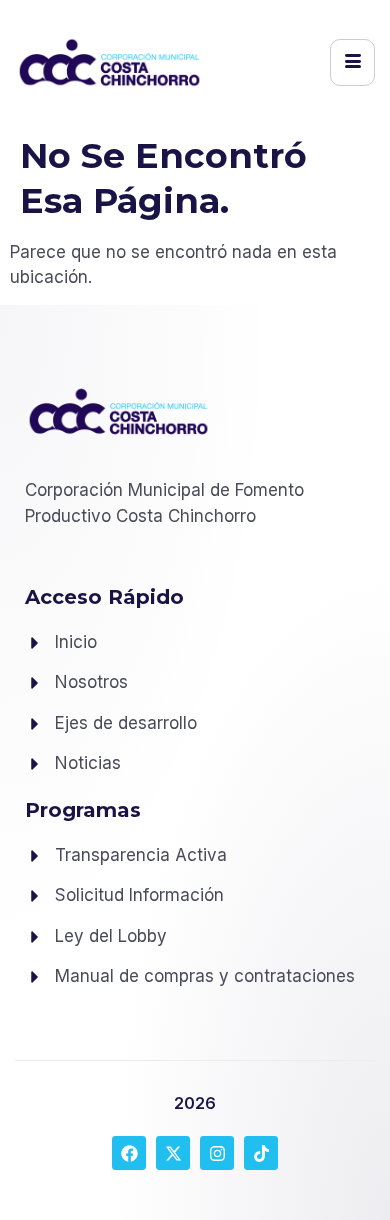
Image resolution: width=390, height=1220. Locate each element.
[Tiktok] (261, 1153)
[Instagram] (217, 1153)
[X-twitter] (173, 1153)
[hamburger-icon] (352, 62)
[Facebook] (129, 1153)
